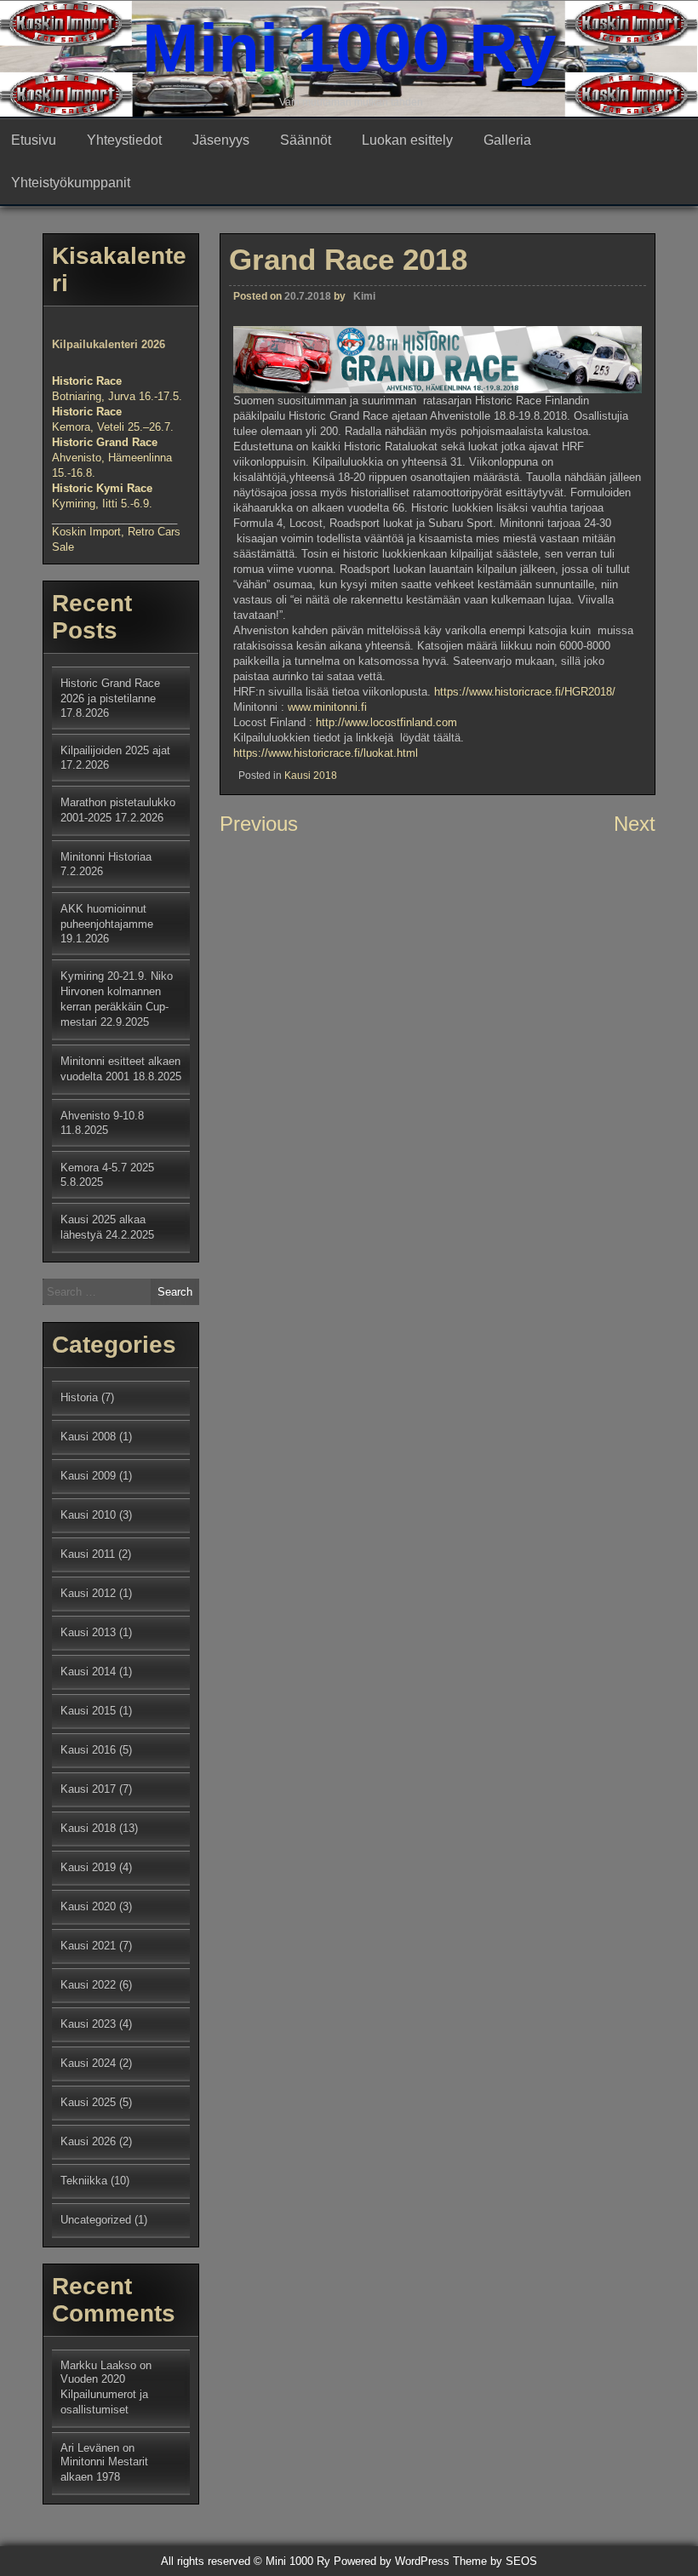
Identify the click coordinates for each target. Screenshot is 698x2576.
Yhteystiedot (124, 140)
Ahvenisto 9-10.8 (102, 1116)
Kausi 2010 (88, 1515)
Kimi (364, 296)
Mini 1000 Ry (349, 48)
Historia (79, 1397)
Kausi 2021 (88, 1946)
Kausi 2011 (88, 1554)
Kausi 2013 (88, 1632)
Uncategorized (96, 2220)
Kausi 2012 (88, 1593)
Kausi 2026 (88, 2141)
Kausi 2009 (88, 1476)
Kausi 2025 (88, 2102)
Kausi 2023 (88, 2024)
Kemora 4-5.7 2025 (107, 1168)
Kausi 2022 (88, 1985)
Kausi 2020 (88, 1906)
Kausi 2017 (88, 1789)
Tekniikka (84, 2181)
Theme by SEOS (495, 2561)
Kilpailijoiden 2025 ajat (115, 750)
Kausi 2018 (311, 776)
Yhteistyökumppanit (71, 183)
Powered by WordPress (392, 2561)
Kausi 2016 (88, 1750)
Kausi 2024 (88, 2063)
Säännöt (306, 140)
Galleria (507, 140)
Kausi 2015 (88, 1711)
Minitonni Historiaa (106, 857)
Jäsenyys (221, 140)
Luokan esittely (407, 140)
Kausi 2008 (88, 1437)
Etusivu (34, 140)
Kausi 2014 (88, 1672)
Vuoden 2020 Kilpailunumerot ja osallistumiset (104, 2394)
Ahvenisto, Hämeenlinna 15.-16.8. (112, 458)
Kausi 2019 (88, 1867)
